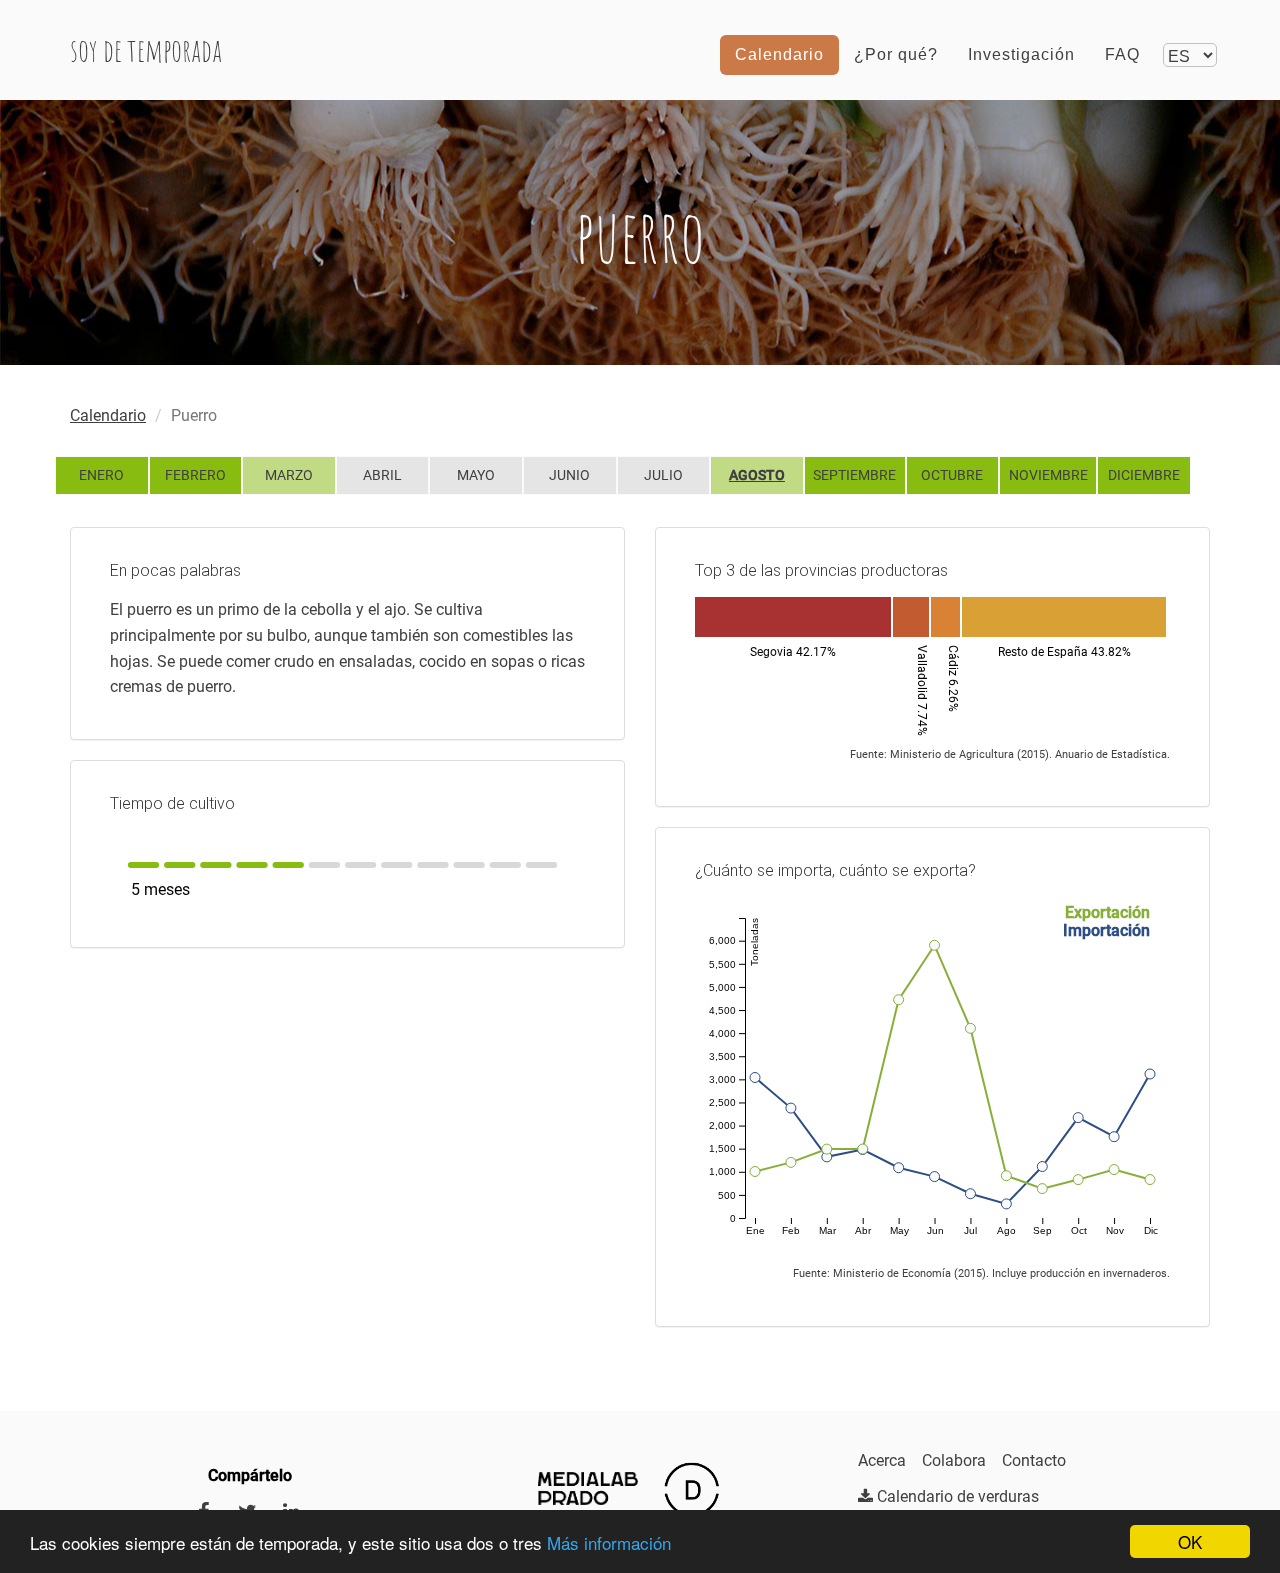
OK (1190, 1541)
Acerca (882, 1460)
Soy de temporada (146, 49)
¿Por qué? (896, 54)
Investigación (1021, 54)
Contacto (1034, 1460)
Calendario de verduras (956, 1496)
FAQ (1122, 54)
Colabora (954, 1460)
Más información (609, 1542)
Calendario (779, 54)
